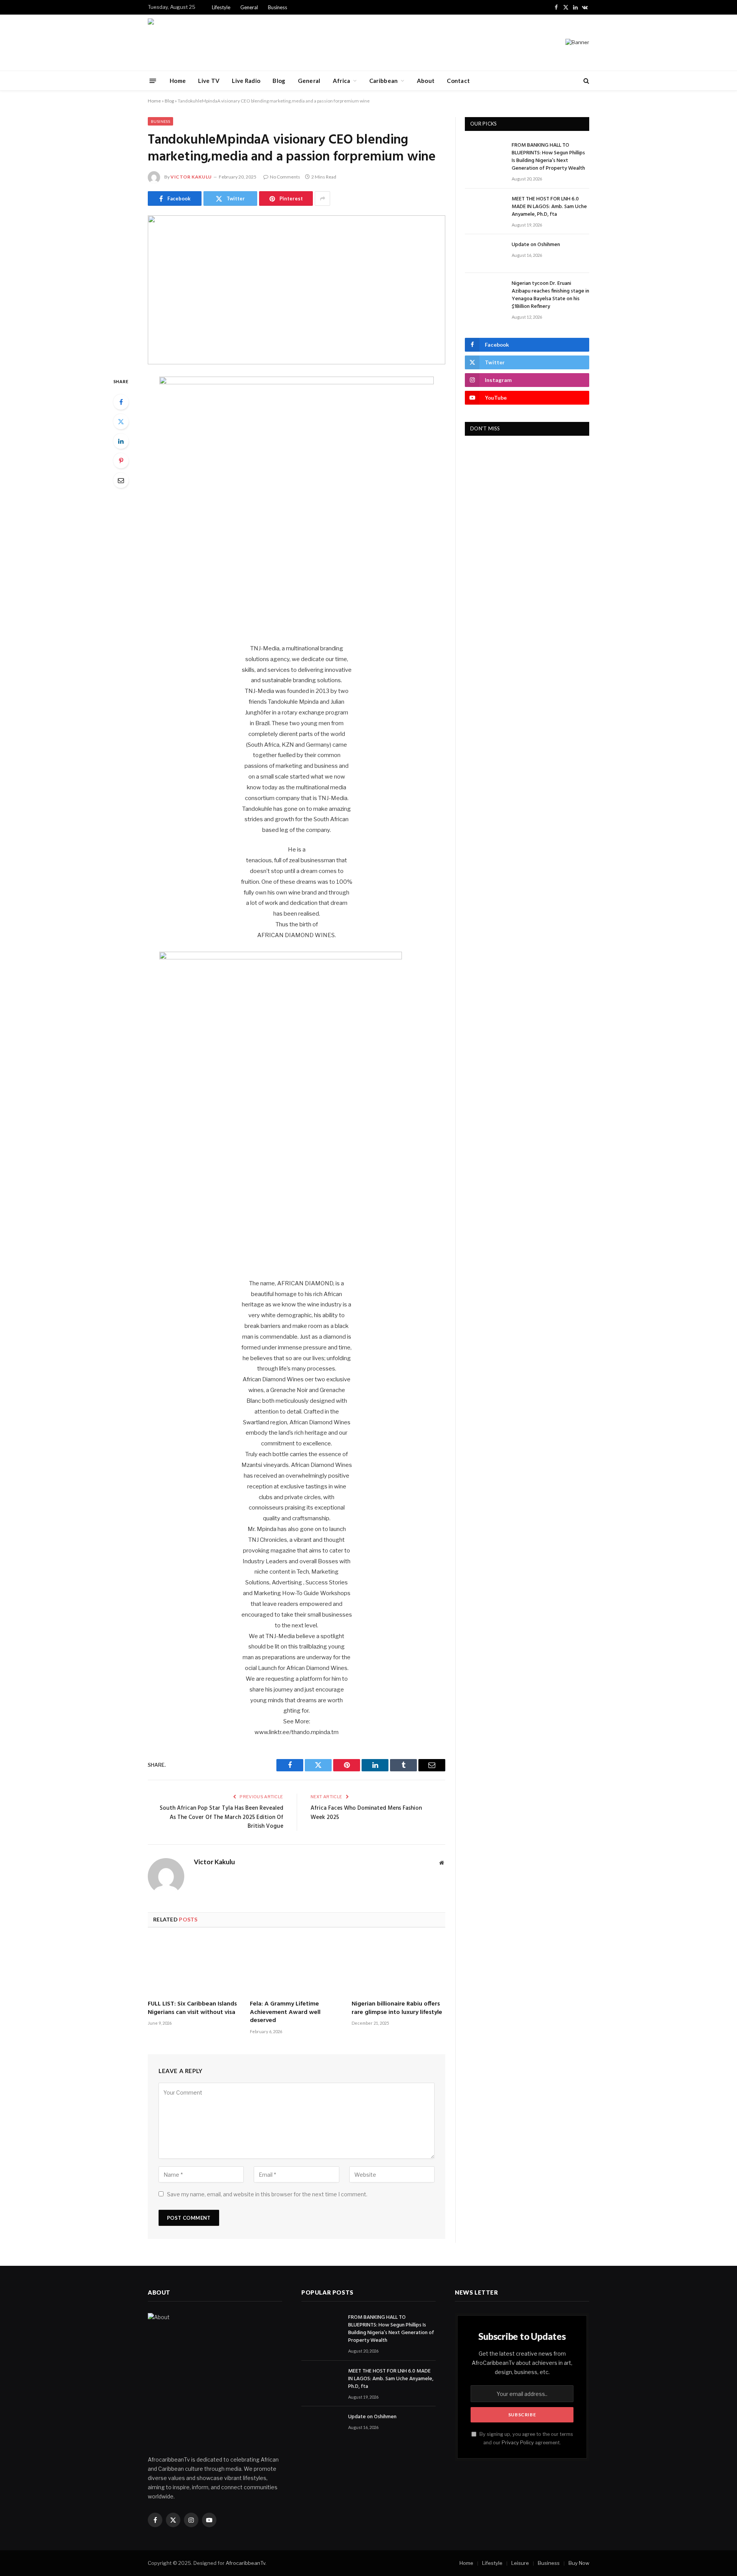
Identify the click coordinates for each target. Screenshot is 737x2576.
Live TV (209, 81)
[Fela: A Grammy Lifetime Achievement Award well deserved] (297, 1966)
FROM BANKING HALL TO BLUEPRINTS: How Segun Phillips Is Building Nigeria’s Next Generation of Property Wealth (548, 157)
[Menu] (153, 80)
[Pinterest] (121, 461)
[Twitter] (121, 422)
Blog (279, 81)
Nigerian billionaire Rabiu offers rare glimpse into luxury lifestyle (397, 2009)
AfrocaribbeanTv (245, 2563)
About (426, 81)
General (249, 7)
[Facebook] (121, 402)
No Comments (285, 177)
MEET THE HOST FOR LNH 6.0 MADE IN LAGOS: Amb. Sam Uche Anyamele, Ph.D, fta (549, 207)
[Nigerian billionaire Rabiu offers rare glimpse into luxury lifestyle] (398, 1966)
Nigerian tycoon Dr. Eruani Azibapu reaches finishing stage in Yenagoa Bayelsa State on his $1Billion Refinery (550, 295)
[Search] (586, 81)
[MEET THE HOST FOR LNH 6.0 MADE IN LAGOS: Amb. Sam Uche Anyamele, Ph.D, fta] (485, 208)
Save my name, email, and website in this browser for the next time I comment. (267, 2194)
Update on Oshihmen (536, 245)
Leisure (520, 2563)
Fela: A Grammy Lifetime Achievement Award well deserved (285, 2013)
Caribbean (384, 81)
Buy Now (579, 2563)
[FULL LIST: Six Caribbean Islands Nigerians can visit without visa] (195, 1966)
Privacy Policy (518, 2443)
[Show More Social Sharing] (322, 198)
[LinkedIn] (121, 441)
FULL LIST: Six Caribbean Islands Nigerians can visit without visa (192, 2009)
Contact (458, 81)
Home (178, 81)
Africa (342, 81)
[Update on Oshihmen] (485, 254)
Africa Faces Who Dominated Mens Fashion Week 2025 (366, 1813)
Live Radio (246, 81)
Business (278, 7)
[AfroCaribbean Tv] (172, 43)
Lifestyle (221, 7)
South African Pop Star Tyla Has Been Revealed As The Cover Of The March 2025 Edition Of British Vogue (221, 1817)
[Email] (121, 480)
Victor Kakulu (191, 177)
